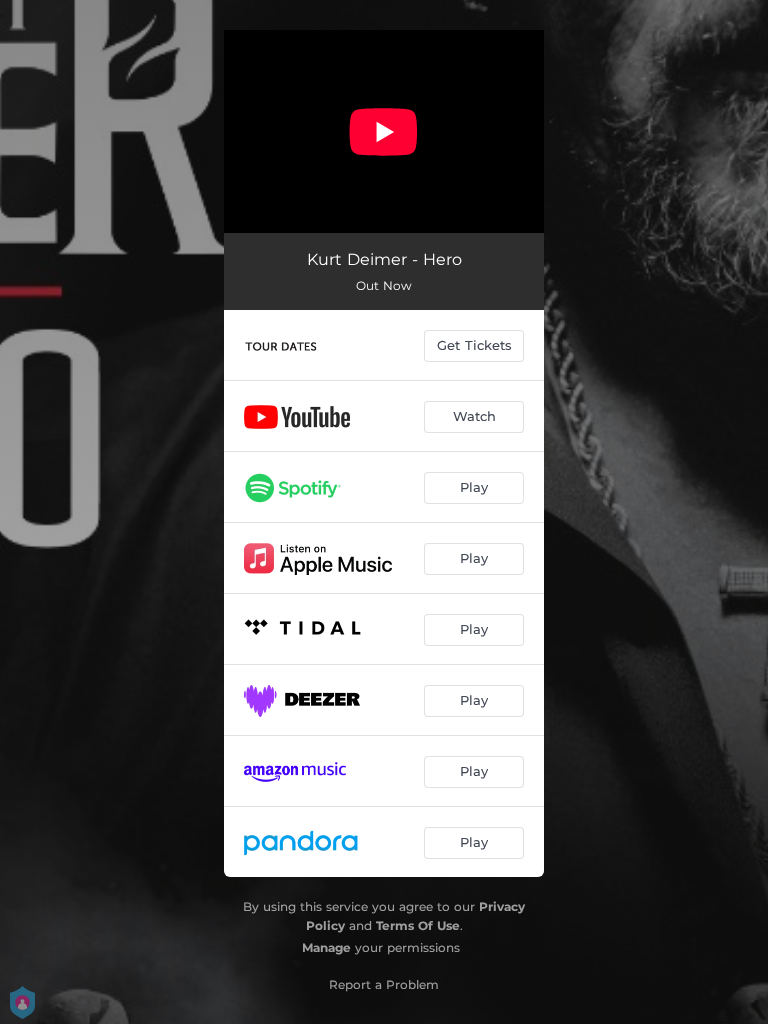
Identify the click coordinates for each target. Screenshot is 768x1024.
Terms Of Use (418, 925)
